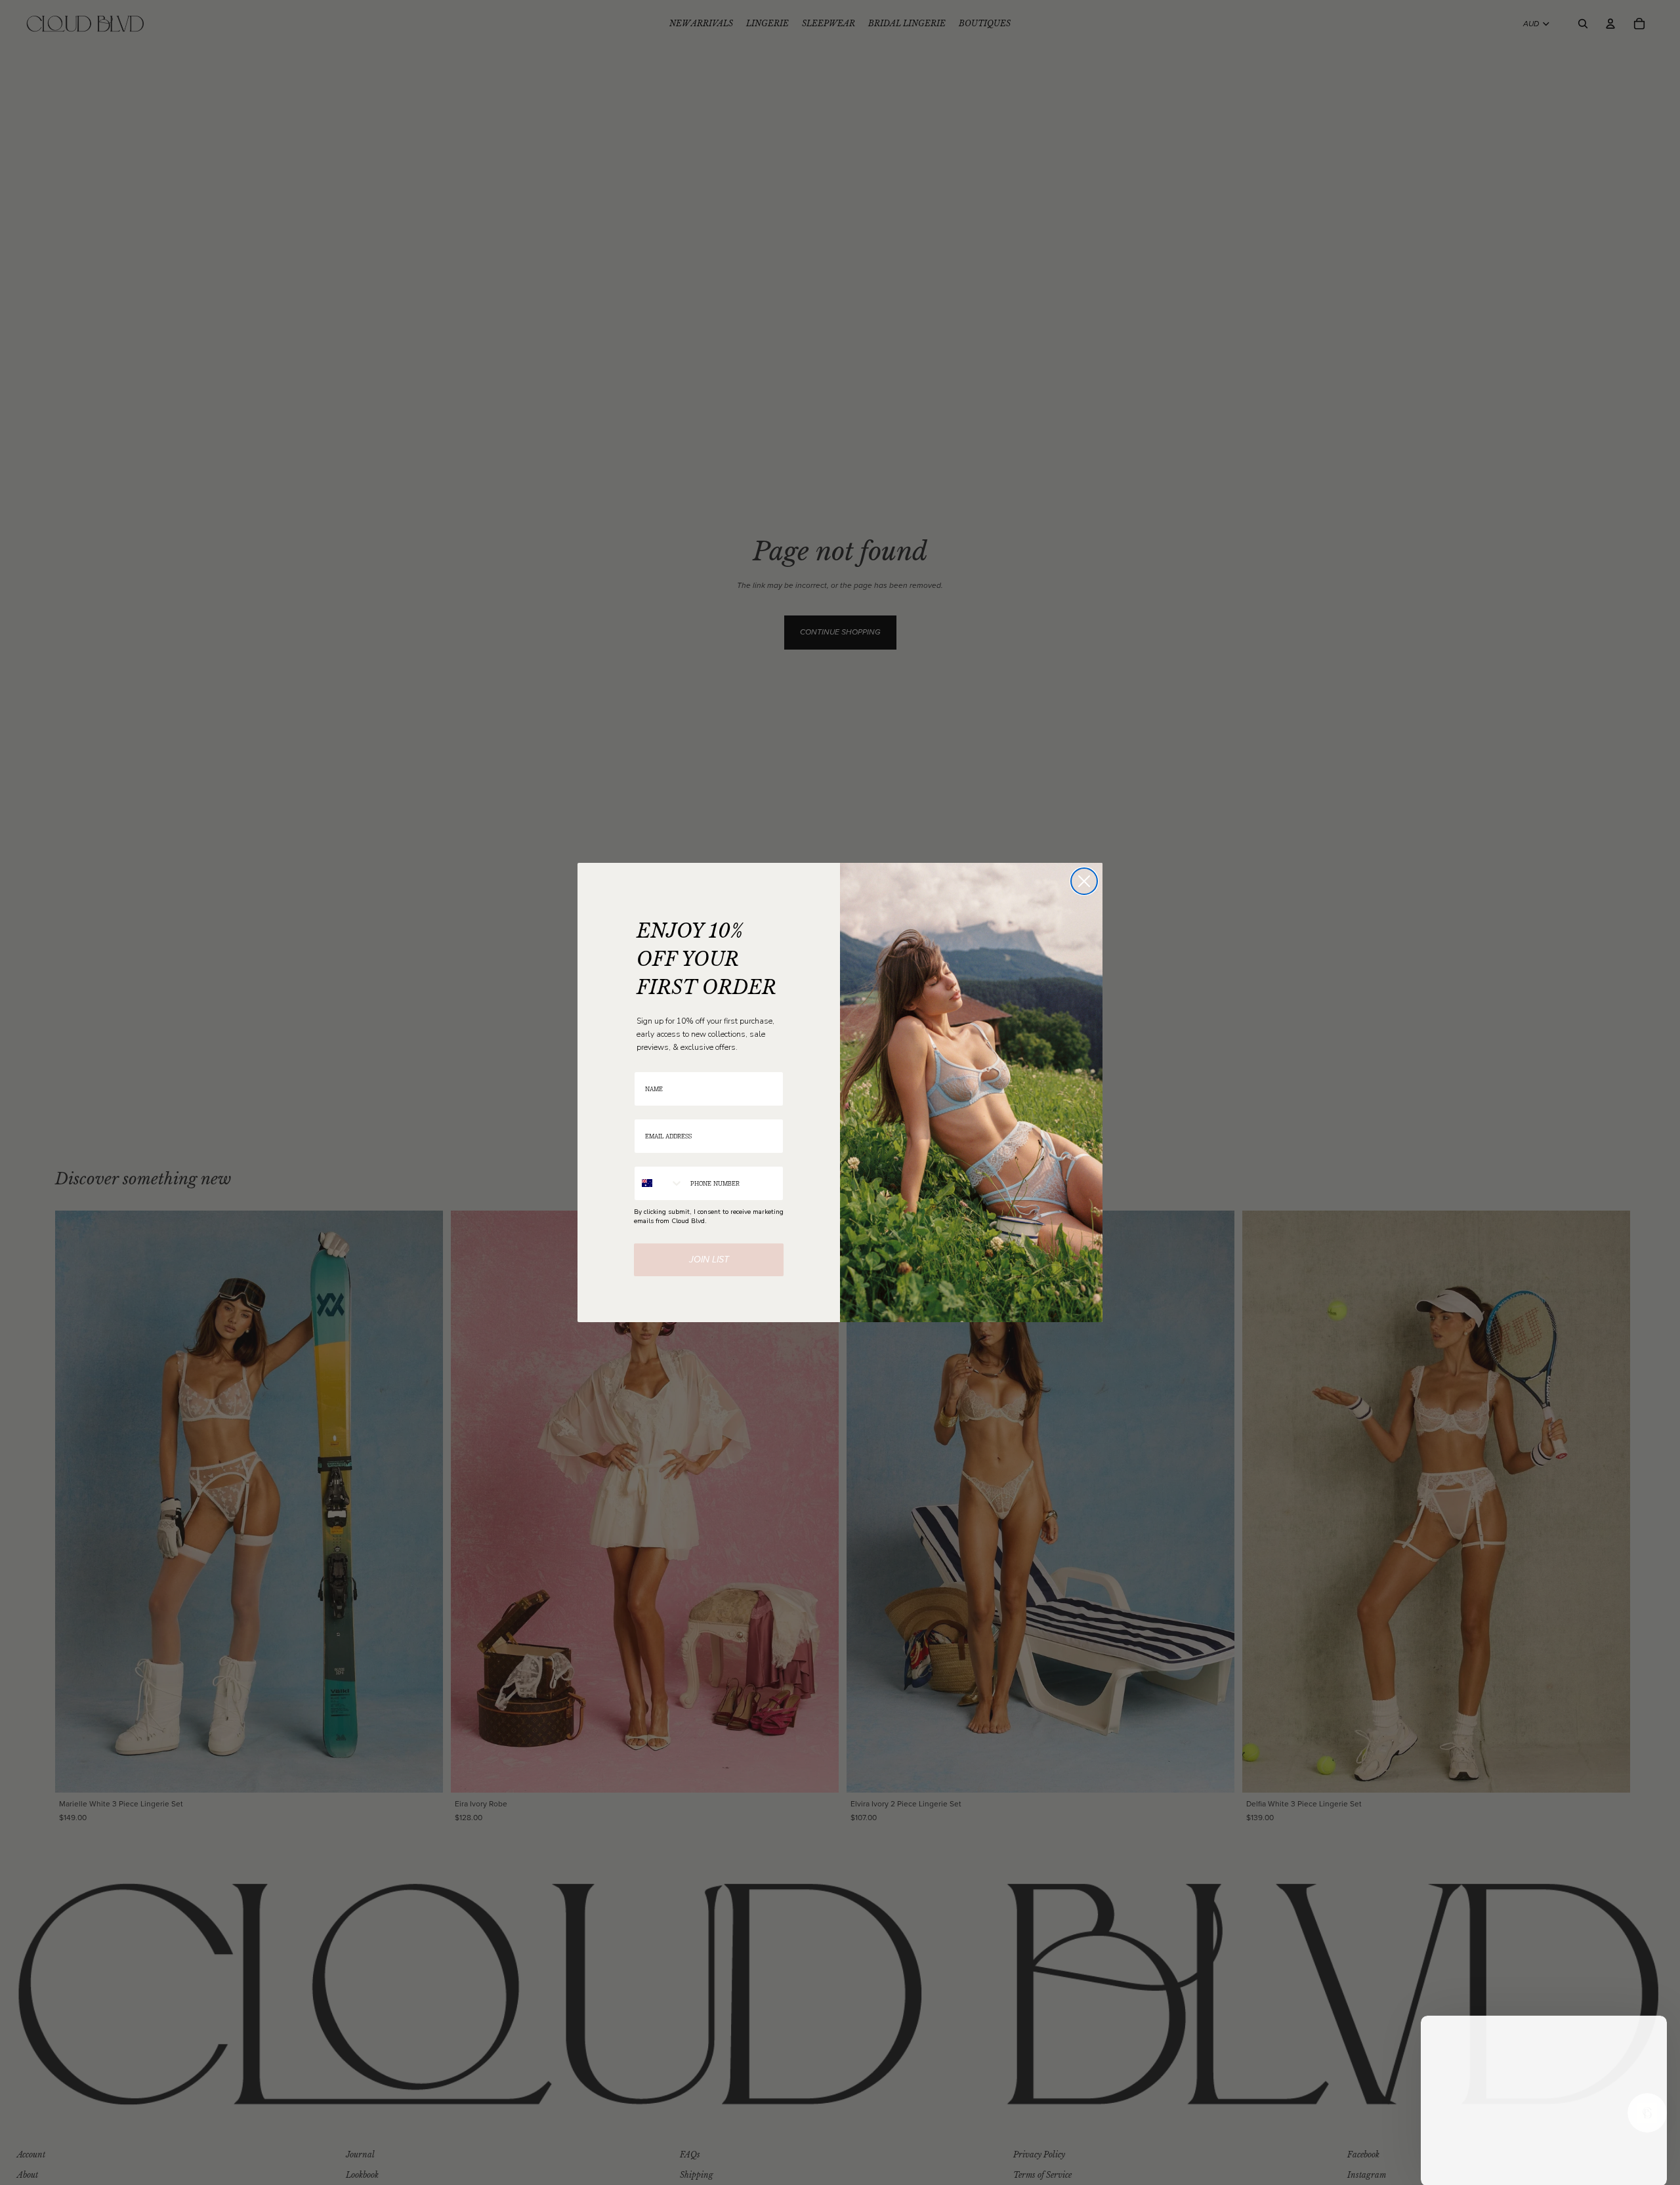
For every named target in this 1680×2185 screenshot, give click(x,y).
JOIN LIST (709, 1259)
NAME (643, 1063)
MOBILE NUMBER (661, 1158)
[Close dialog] (1084, 881)
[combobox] (659, 1183)
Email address (656, 1111)
